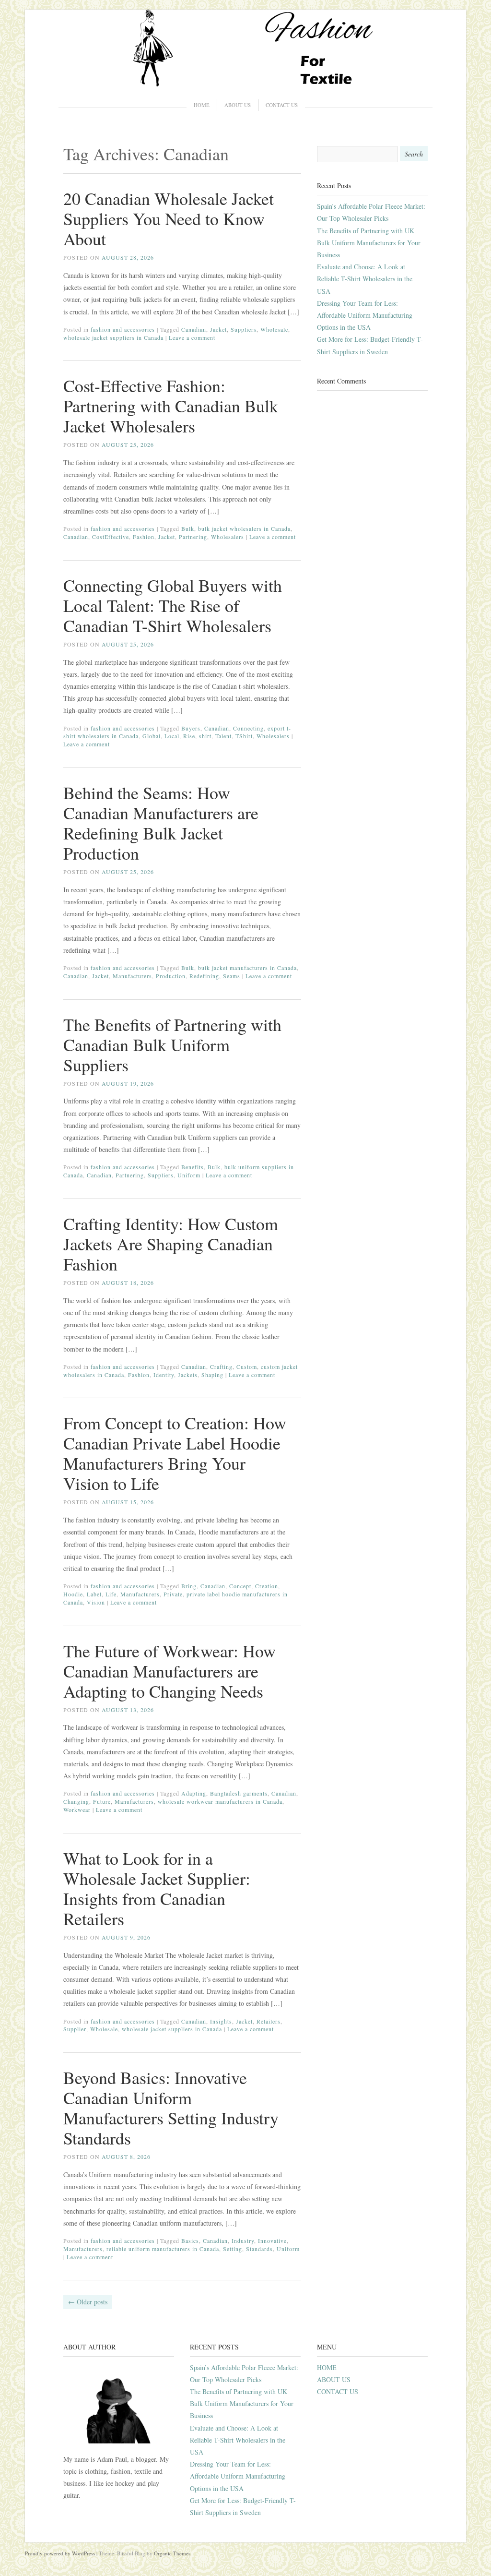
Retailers (269, 2021)
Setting (233, 2249)
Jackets (188, 1375)
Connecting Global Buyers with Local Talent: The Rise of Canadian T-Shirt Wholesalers (173, 605)
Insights (221, 2021)
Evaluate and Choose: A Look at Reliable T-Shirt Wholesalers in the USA (365, 279)
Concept (240, 1586)
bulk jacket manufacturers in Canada (247, 968)
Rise (189, 736)
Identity (164, 1375)
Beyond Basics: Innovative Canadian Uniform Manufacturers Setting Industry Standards (171, 2108)
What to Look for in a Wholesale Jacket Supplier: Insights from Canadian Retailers (157, 1888)
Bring (189, 1586)
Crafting (221, 1366)
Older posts (88, 2302)
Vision (96, 1602)
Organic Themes (172, 2553)
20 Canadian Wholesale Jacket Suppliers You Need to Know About (169, 218)
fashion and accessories (123, 329)
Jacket (218, 329)
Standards (259, 2249)
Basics (190, 2241)
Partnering (193, 537)
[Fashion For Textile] (245, 84)
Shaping (212, 1375)
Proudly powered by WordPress (60, 2553)
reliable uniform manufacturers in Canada (163, 2249)
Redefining (204, 976)
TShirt (244, 736)
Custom (247, 1366)
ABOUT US (238, 105)
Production (171, 976)
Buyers (191, 728)
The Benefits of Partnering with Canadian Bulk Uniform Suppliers (172, 1044)
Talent (223, 736)
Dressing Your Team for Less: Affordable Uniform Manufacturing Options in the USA (365, 315)
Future (102, 1801)
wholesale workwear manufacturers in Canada (220, 1801)
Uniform (189, 1175)
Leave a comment (192, 337)
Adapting (194, 1793)
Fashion (144, 537)
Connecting (248, 728)
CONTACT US (282, 105)
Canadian (194, 329)
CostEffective (111, 537)
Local (172, 736)
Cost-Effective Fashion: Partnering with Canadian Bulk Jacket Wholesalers (171, 406)
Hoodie (73, 1594)
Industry (243, 2241)
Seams (232, 976)
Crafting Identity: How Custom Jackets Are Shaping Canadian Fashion (171, 1244)
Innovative (272, 2241)
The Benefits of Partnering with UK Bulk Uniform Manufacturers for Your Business (369, 243)
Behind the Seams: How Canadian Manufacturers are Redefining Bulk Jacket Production (161, 823)
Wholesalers (228, 537)
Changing (76, 1801)
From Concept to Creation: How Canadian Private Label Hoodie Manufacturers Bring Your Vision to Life (175, 1453)
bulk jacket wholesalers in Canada (244, 528)
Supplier (75, 2029)
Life (111, 1594)
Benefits (193, 1167)
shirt (205, 736)
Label (94, 1594)
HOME (202, 105)
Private (173, 1594)
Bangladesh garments (239, 1793)
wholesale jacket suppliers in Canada (113, 337)
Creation (267, 1586)
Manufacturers (132, 976)
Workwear (77, 1809)
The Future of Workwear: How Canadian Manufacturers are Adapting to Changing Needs (170, 1671)
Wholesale (274, 329)
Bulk (188, 528)
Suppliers (244, 329)
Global (152, 736)
